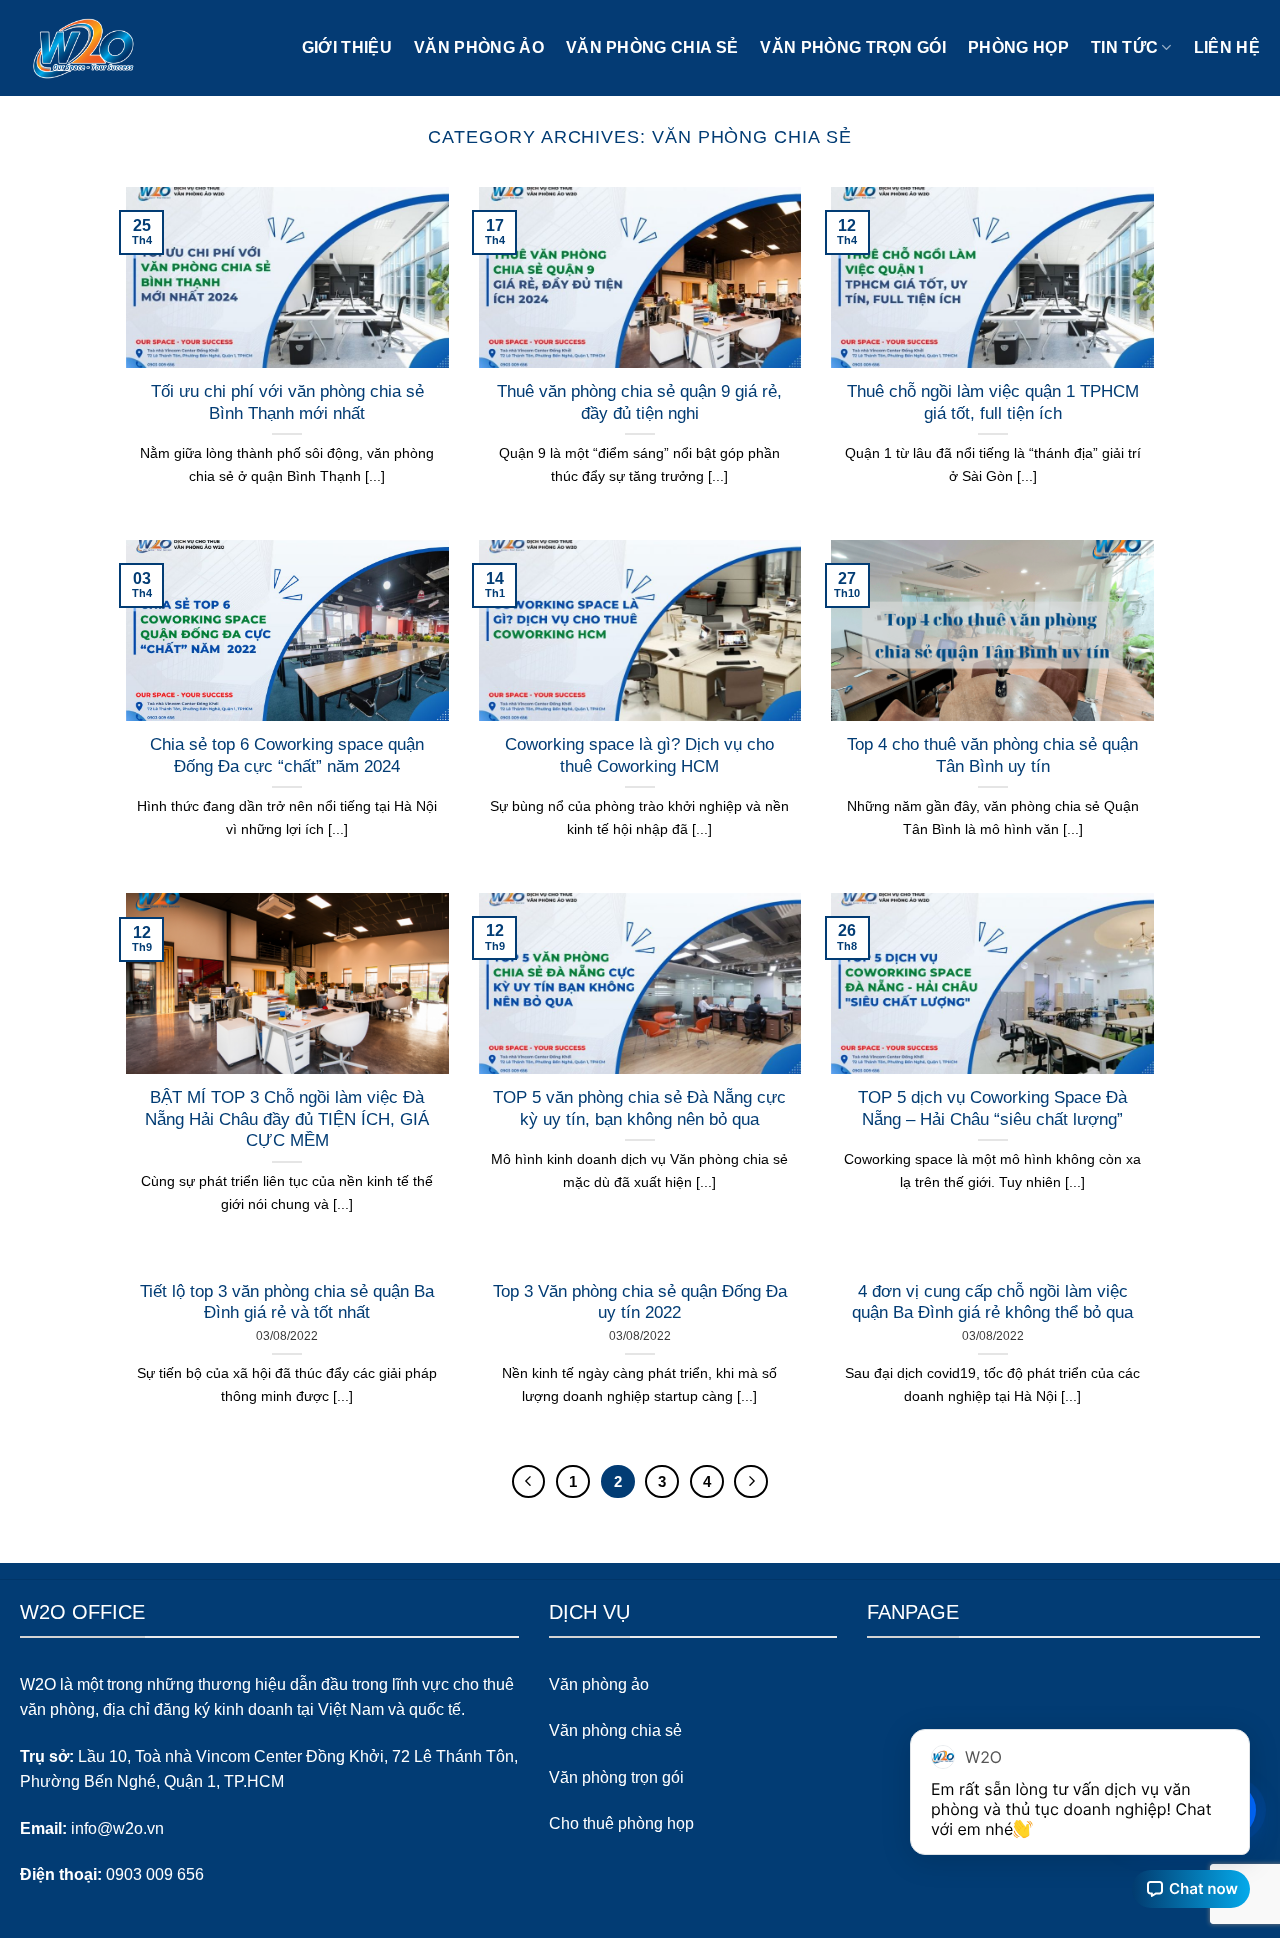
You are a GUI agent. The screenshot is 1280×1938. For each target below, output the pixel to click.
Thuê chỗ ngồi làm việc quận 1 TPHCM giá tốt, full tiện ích (993, 402)
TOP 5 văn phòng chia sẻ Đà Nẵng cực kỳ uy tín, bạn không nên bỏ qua (639, 1108)
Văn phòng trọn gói (853, 47)
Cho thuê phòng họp (621, 1823)
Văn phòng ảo (479, 47)
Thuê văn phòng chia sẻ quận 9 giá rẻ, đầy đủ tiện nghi (639, 402)
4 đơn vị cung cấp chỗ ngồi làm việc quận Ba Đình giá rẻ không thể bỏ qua (992, 1302)
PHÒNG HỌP (1018, 47)
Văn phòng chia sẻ (652, 47)
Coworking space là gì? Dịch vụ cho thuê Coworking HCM (639, 755)
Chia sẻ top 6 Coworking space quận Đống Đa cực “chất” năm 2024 (287, 755)
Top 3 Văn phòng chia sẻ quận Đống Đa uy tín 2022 (640, 1302)
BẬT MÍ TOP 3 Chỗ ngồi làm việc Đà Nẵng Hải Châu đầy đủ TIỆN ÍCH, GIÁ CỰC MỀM (287, 1119)
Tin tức (1124, 47)
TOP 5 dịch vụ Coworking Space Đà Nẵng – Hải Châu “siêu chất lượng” (992, 1108)
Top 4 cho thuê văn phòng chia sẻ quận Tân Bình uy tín (992, 755)
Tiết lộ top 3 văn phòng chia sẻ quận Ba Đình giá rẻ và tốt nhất (287, 1302)
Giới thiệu (347, 47)
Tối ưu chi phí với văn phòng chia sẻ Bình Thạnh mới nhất (287, 402)
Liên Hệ (1227, 47)
